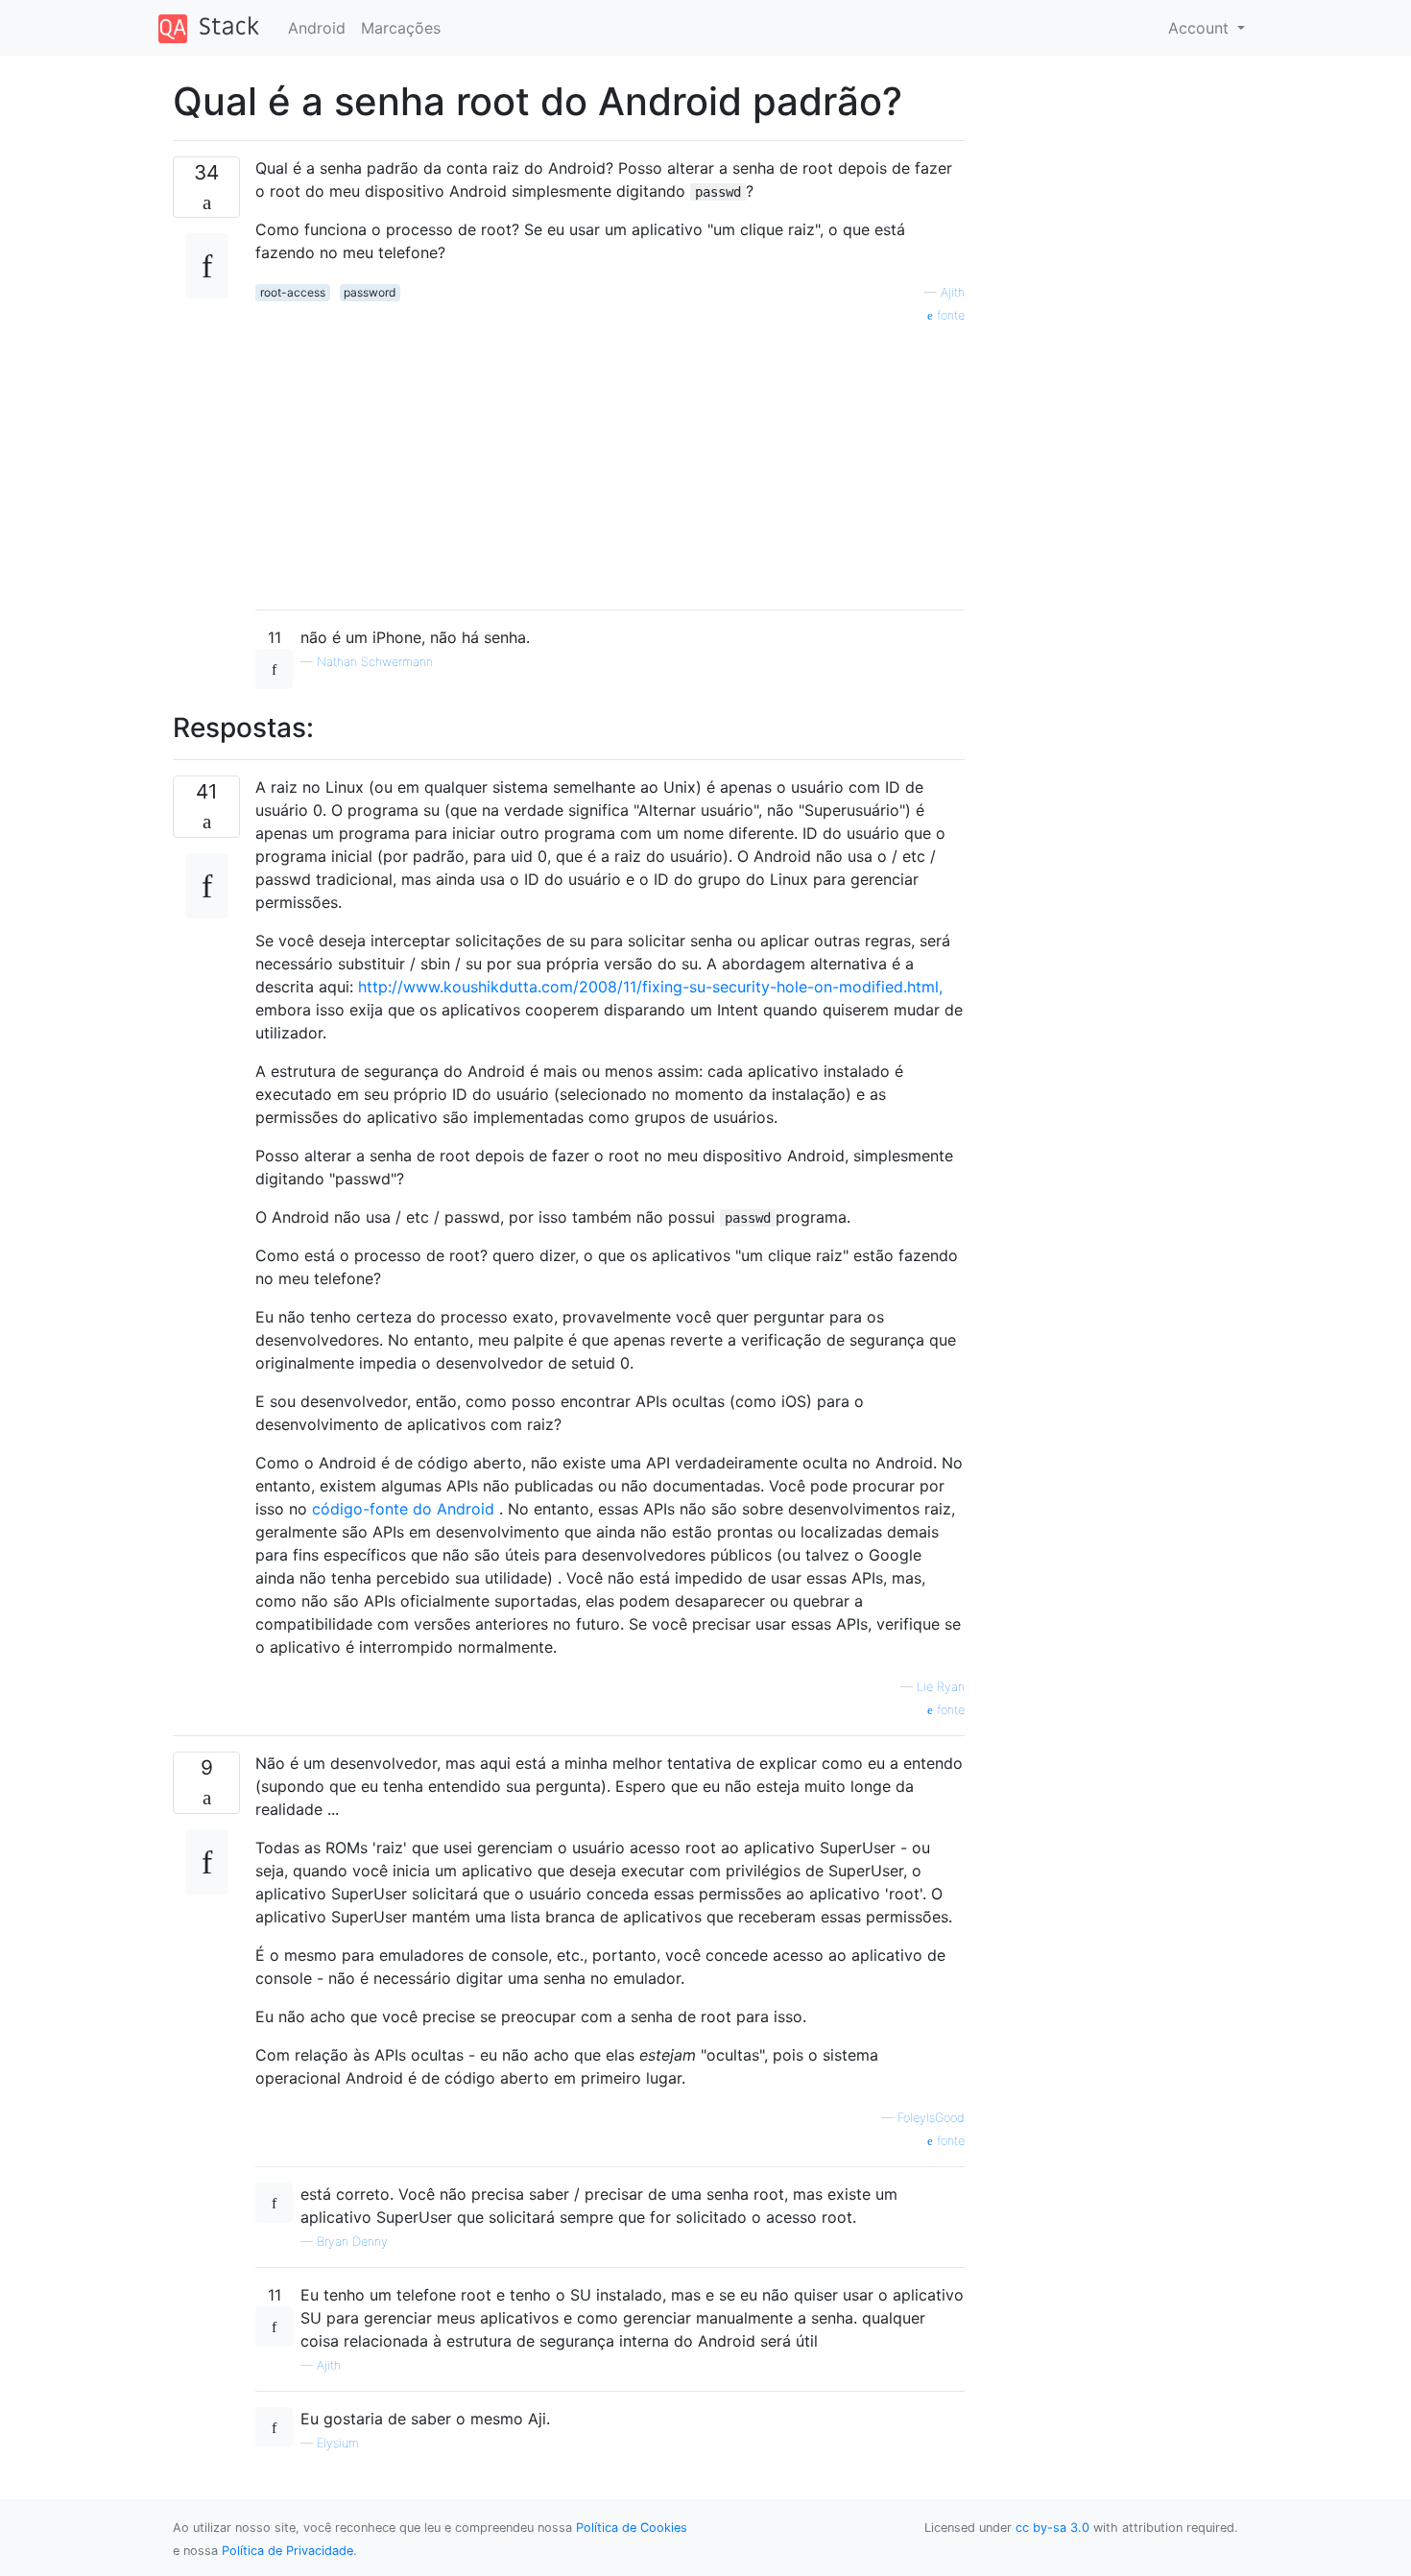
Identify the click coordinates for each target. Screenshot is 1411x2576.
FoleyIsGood (931, 2118)
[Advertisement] (610, 460)
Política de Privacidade (287, 2551)
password (370, 292)
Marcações (401, 28)
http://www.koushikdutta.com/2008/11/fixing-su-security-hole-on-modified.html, (650, 987)
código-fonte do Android (403, 1509)
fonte (949, 315)
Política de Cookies (632, 2528)
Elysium (338, 2443)
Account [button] (1201, 28)
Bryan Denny (352, 2242)
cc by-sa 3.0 (1052, 2528)
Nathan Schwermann (375, 662)
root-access (293, 292)
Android (317, 28)
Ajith (953, 292)
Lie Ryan (941, 1687)
